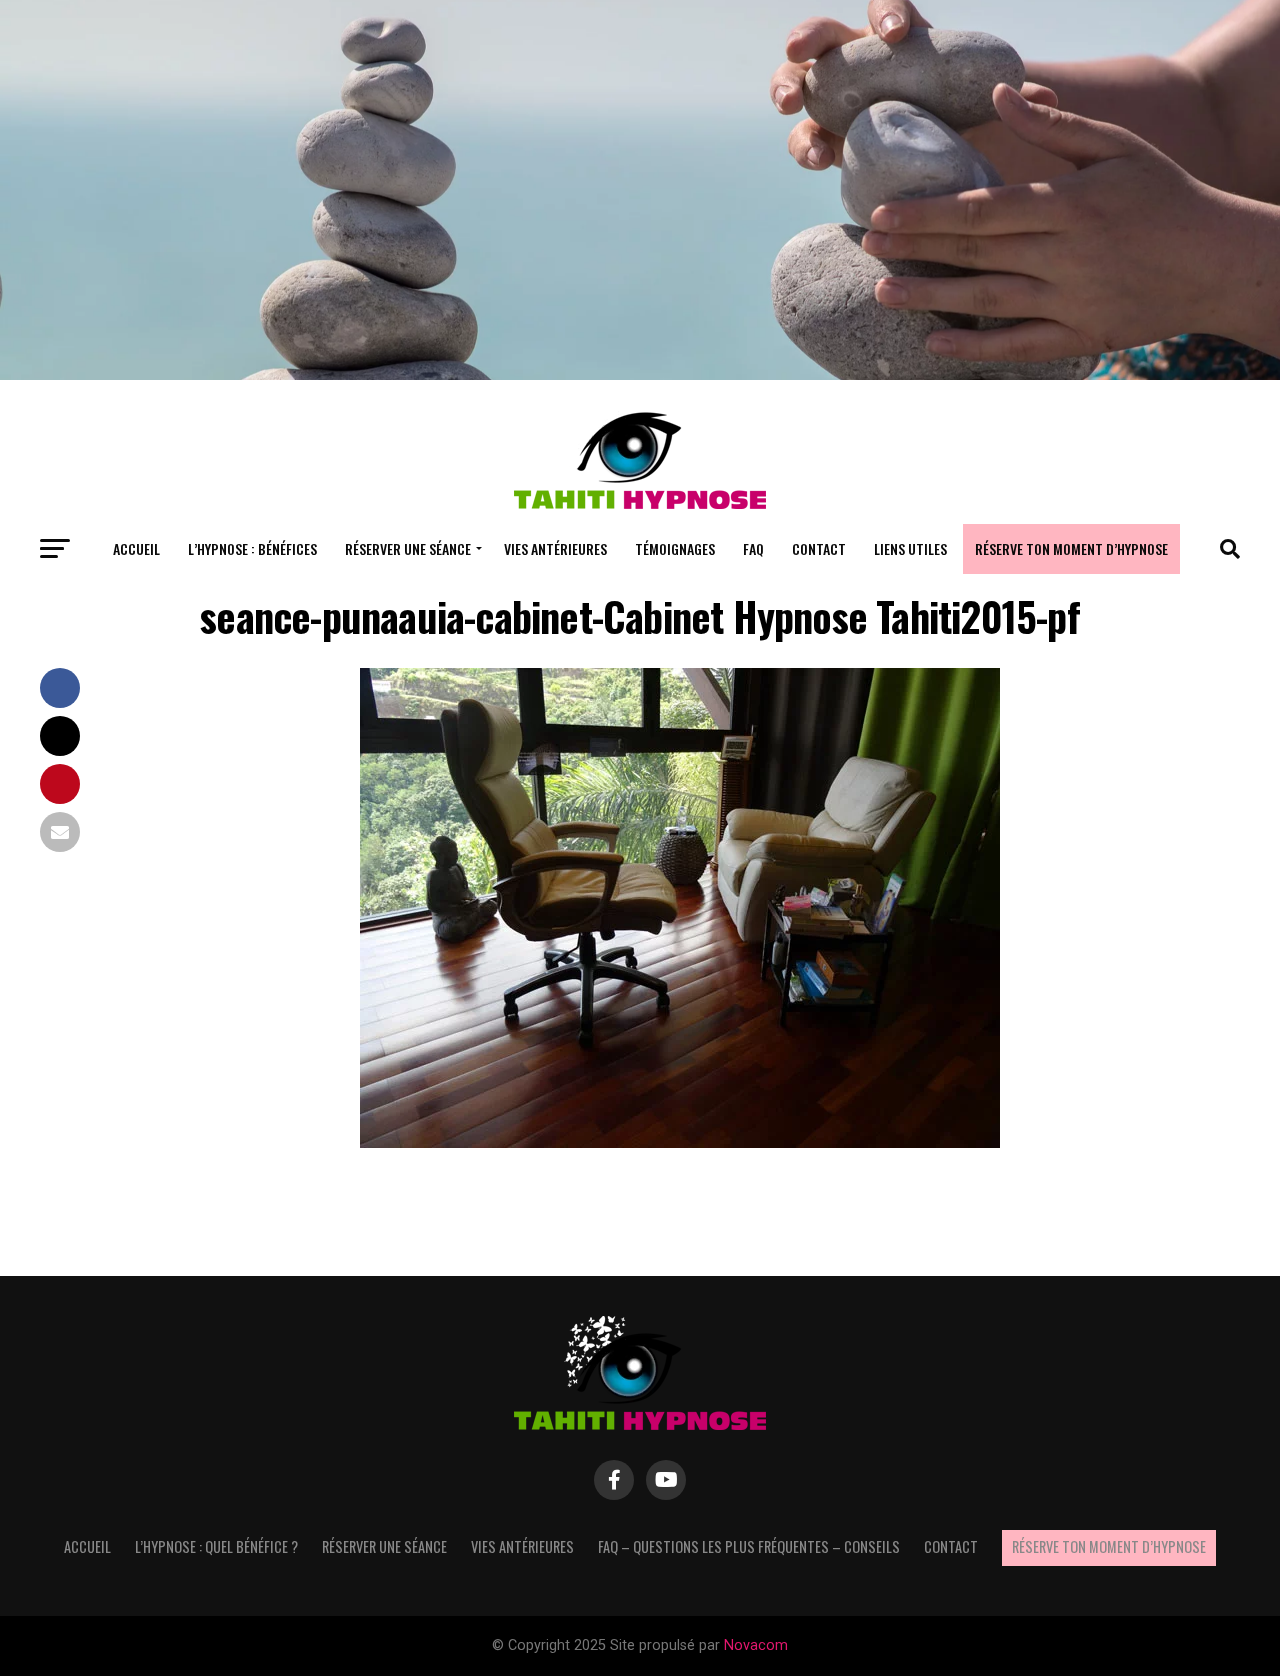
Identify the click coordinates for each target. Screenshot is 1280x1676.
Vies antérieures (555, 548)
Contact (819, 548)
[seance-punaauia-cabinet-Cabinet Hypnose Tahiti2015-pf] (680, 1142)
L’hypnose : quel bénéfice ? (216, 1546)
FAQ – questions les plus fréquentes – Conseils (749, 1546)
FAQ (753, 548)
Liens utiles (910, 548)
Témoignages (675, 548)
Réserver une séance (408, 548)
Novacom (756, 1645)
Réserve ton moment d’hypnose (1071, 548)
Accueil (136, 548)
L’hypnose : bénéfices (252, 548)
